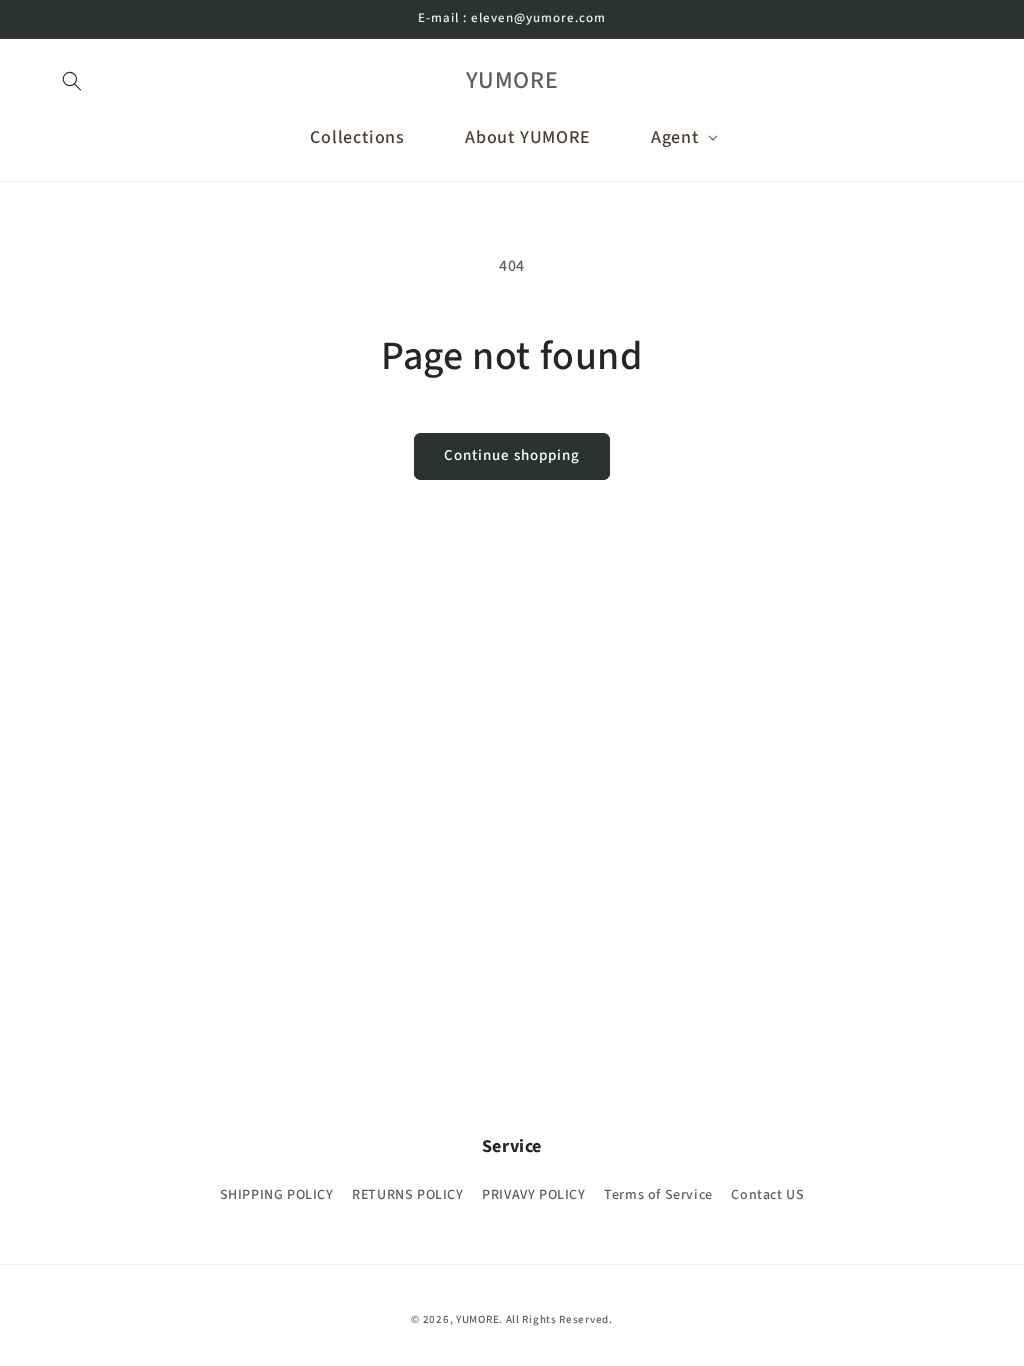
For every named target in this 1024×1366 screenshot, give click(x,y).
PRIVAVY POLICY (533, 1195)
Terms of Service (658, 1195)
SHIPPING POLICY (277, 1195)
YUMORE (477, 1319)
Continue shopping (512, 455)
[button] (72, 81)
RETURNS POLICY (407, 1195)
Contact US (767, 1195)
